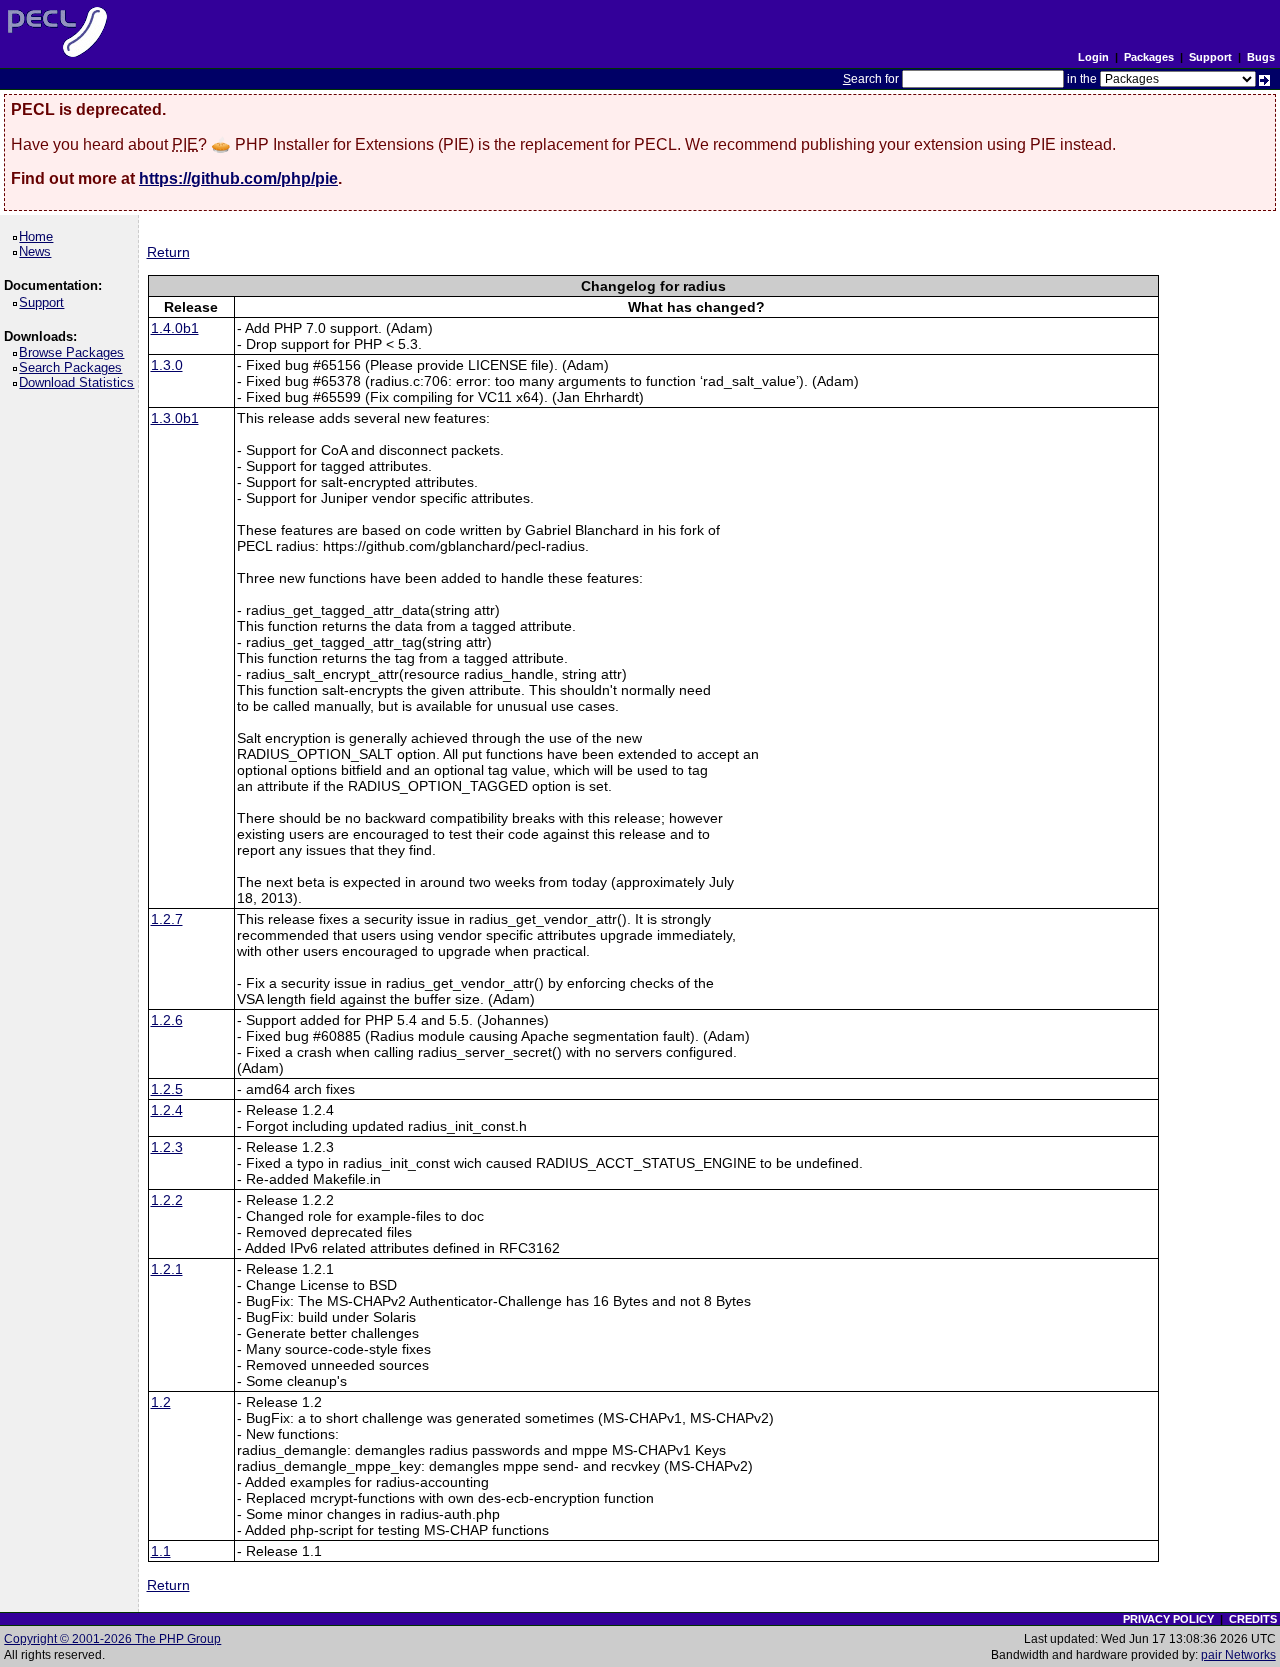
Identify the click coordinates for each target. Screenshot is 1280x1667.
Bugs (1261, 57)
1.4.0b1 (175, 328)
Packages (1149, 57)
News (38, 251)
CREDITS (1253, 1619)
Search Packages (74, 367)
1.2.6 (167, 1020)
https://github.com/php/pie (238, 178)
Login (1093, 57)
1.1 (161, 1551)
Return (168, 252)
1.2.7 (167, 919)
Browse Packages (75, 352)
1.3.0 (167, 365)
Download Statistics (80, 382)
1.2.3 (167, 1147)
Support (1210, 57)
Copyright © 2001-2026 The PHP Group (112, 1639)
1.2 (161, 1402)
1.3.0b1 (175, 418)
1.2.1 (167, 1269)
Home (39, 236)
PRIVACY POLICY (1168, 1619)
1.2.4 (167, 1110)
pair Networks (1238, 1655)
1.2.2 (167, 1200)
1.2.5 (167, 1089)
